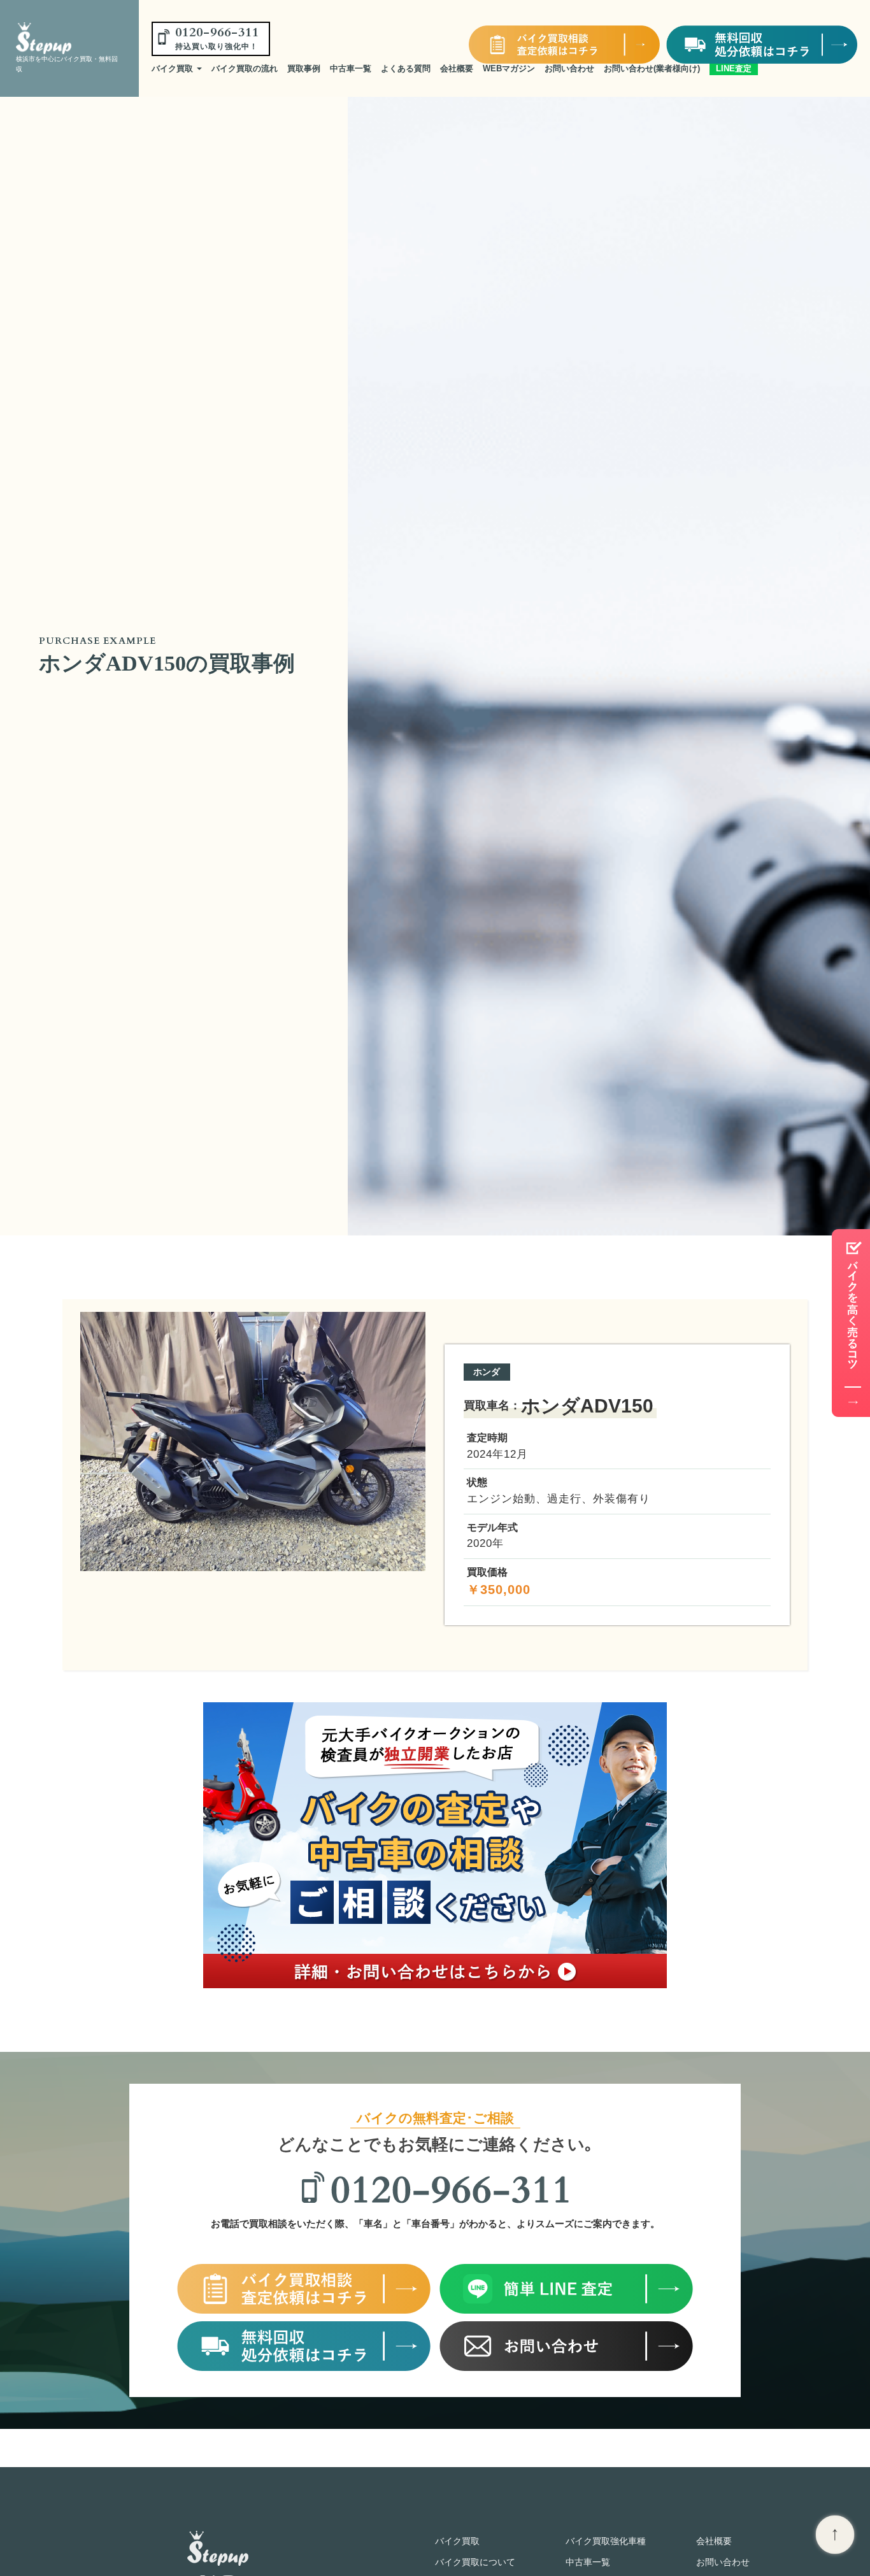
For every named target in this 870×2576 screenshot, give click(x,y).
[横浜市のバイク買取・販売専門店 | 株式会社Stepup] (65, 38)
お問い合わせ (569, 68)
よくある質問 (406, 68)
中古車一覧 (351, 68)
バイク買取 (174, 68)
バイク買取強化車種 (606, 2541)
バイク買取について (475, 2562)
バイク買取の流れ (245, 68)
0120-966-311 (217, 38)
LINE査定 (734, 68)
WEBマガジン (509, 68)
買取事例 (304, 68)
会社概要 (457, 68)
